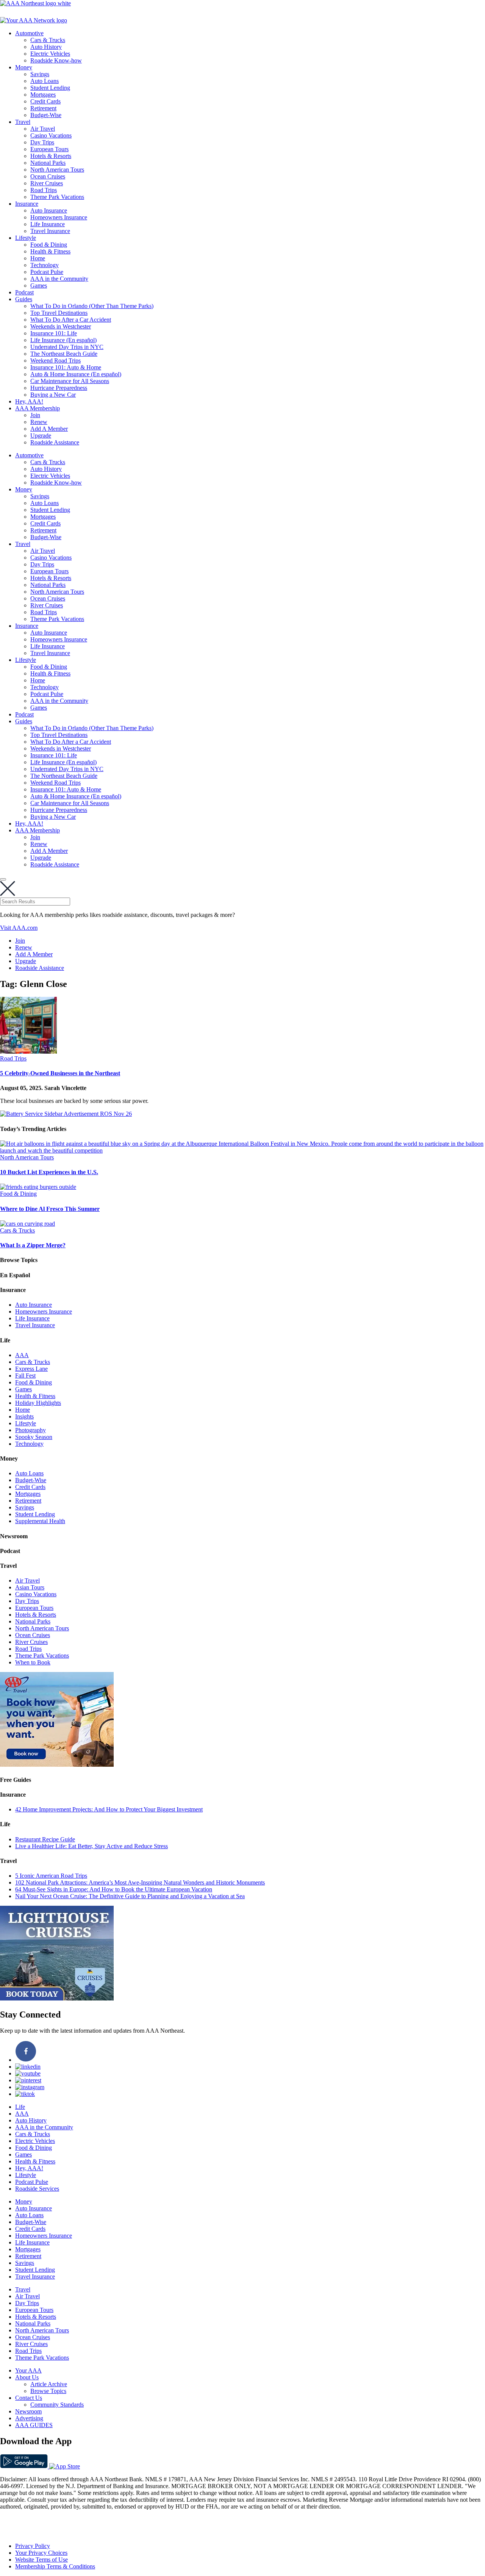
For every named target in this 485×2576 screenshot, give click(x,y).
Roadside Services (37, 2189)
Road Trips (44, 190)
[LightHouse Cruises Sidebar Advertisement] (57, 1998)
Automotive (29, 33)
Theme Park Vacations (57, 197)
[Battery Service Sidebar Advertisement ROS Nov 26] (66, 1114)
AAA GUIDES (34, 2425)
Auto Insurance (49, 210)
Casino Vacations (51, 135)
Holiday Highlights (38, 1403)
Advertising (29, 2418)
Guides (24, 299)
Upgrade (41, 436)
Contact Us (29, 2398)
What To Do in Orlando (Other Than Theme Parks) (92, 306)
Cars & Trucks (48, 40)
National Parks (48, 163)
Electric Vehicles (50, 54)
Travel (23, 122)
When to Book (33, 1662)
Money (24, 67)
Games (39, 285)
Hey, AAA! (29, 401)
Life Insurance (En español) (63, 340)
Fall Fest (25, 1376)
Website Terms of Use (41, 2560)
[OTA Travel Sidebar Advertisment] (57, 1765)
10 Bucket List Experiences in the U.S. (49, 1172)
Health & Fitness (50, 251)
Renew (39, 422)
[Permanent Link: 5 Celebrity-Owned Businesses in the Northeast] (28, 1052)
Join (35, 415)
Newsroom (28, 2411)
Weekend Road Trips (56, 361)
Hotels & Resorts (51, 156)
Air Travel (43, 129)
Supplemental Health (40, 1521)
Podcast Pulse (47, 272)
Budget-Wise (46, 115)
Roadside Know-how (56, 60)
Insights (24, 1416)
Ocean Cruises (48, 176)
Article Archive (49, 2384)
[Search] (3, 879)
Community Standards (57, 2405)
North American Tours (57, 170)
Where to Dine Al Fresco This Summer (50, 1209)
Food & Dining (49, 245)
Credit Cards (45, 101)
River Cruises (47, 183)
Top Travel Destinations (59, 313)
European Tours (49, 149)
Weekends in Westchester (61, 326)
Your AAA (28, 2370)
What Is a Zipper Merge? (33, 1245)
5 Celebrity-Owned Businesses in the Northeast (60, 1073)
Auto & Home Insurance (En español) (76, 374)
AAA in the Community (59, 279)
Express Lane (31, 1369)
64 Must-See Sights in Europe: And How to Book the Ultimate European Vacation (114, 1889)
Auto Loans (45, 81)
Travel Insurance (50, 231)
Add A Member (49, 429)
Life (20, 2107)
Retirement (43, 108)
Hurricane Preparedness (59, 388)
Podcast (24, 292)
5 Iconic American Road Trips (51, 1876)
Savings (40, 74)
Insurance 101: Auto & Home (66, 367)
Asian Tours (30, 1587)
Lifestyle (26, 238)
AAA (22, 1355)
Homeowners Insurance (59, 217)
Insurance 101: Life (54, 333)
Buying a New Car (53, 395)
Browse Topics (48, 2391)
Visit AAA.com (19, 928)
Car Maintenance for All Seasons (70, 381)
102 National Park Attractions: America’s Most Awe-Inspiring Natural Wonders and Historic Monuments (140, 1882)
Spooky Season (34, 1437)
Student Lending (50, 88)
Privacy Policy (33, 2546)
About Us (27, 2377)
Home (38, 258)
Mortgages (43, 95)
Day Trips (42, 142)
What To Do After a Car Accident (71, 320)
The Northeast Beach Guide (64, 354)
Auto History (46, 47)
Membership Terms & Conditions (55, 2566)
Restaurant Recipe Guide (45, 1839)
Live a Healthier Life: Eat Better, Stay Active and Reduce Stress (92, 1846)
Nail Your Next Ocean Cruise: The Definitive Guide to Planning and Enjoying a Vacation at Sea (130, 1896)
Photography (31, 1430)
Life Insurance (48, 224)
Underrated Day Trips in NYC (67, 347)
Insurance (27, 204)
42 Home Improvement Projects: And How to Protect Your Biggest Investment (109, 1809)
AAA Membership (38, 408)
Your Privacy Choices (41, 2553)
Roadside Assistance (55, 442)
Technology (45, 265)
